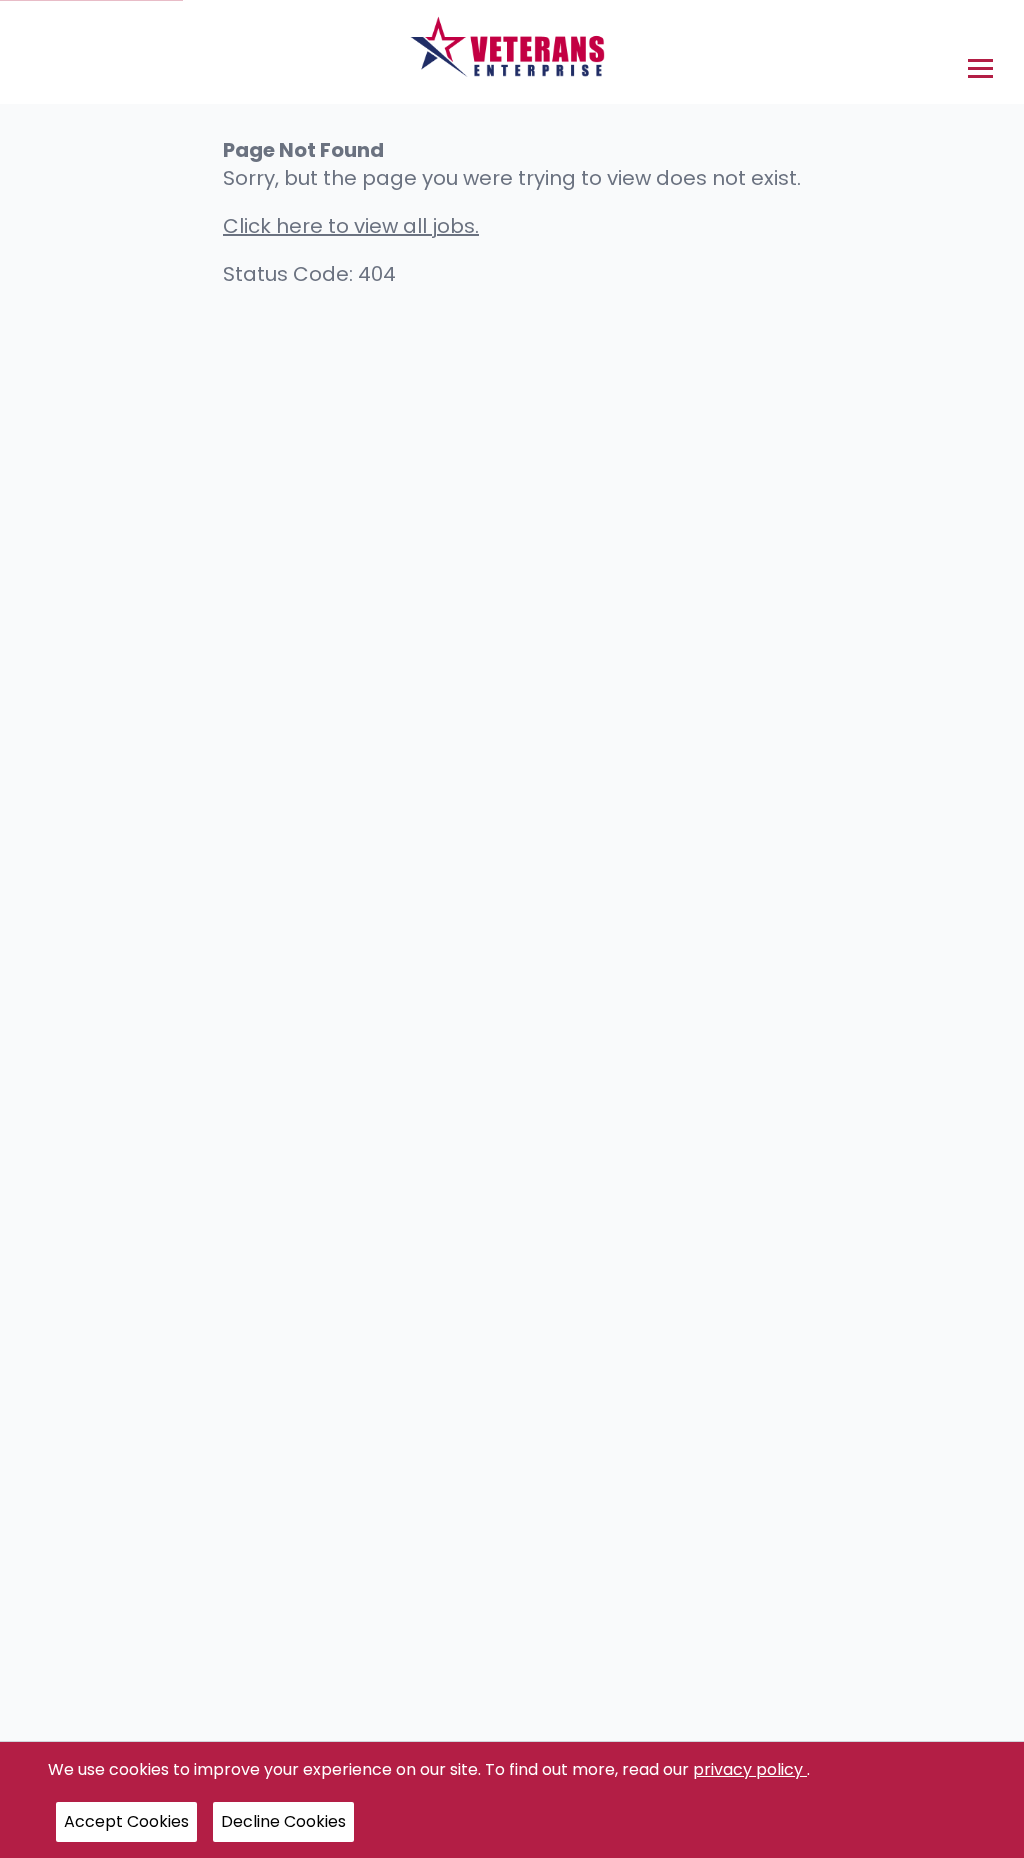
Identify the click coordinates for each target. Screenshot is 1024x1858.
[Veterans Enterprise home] (512, 52)
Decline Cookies (283, 1821)
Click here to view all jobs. (351, 226)
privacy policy (750, 1769)
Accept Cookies (126, 1821)
